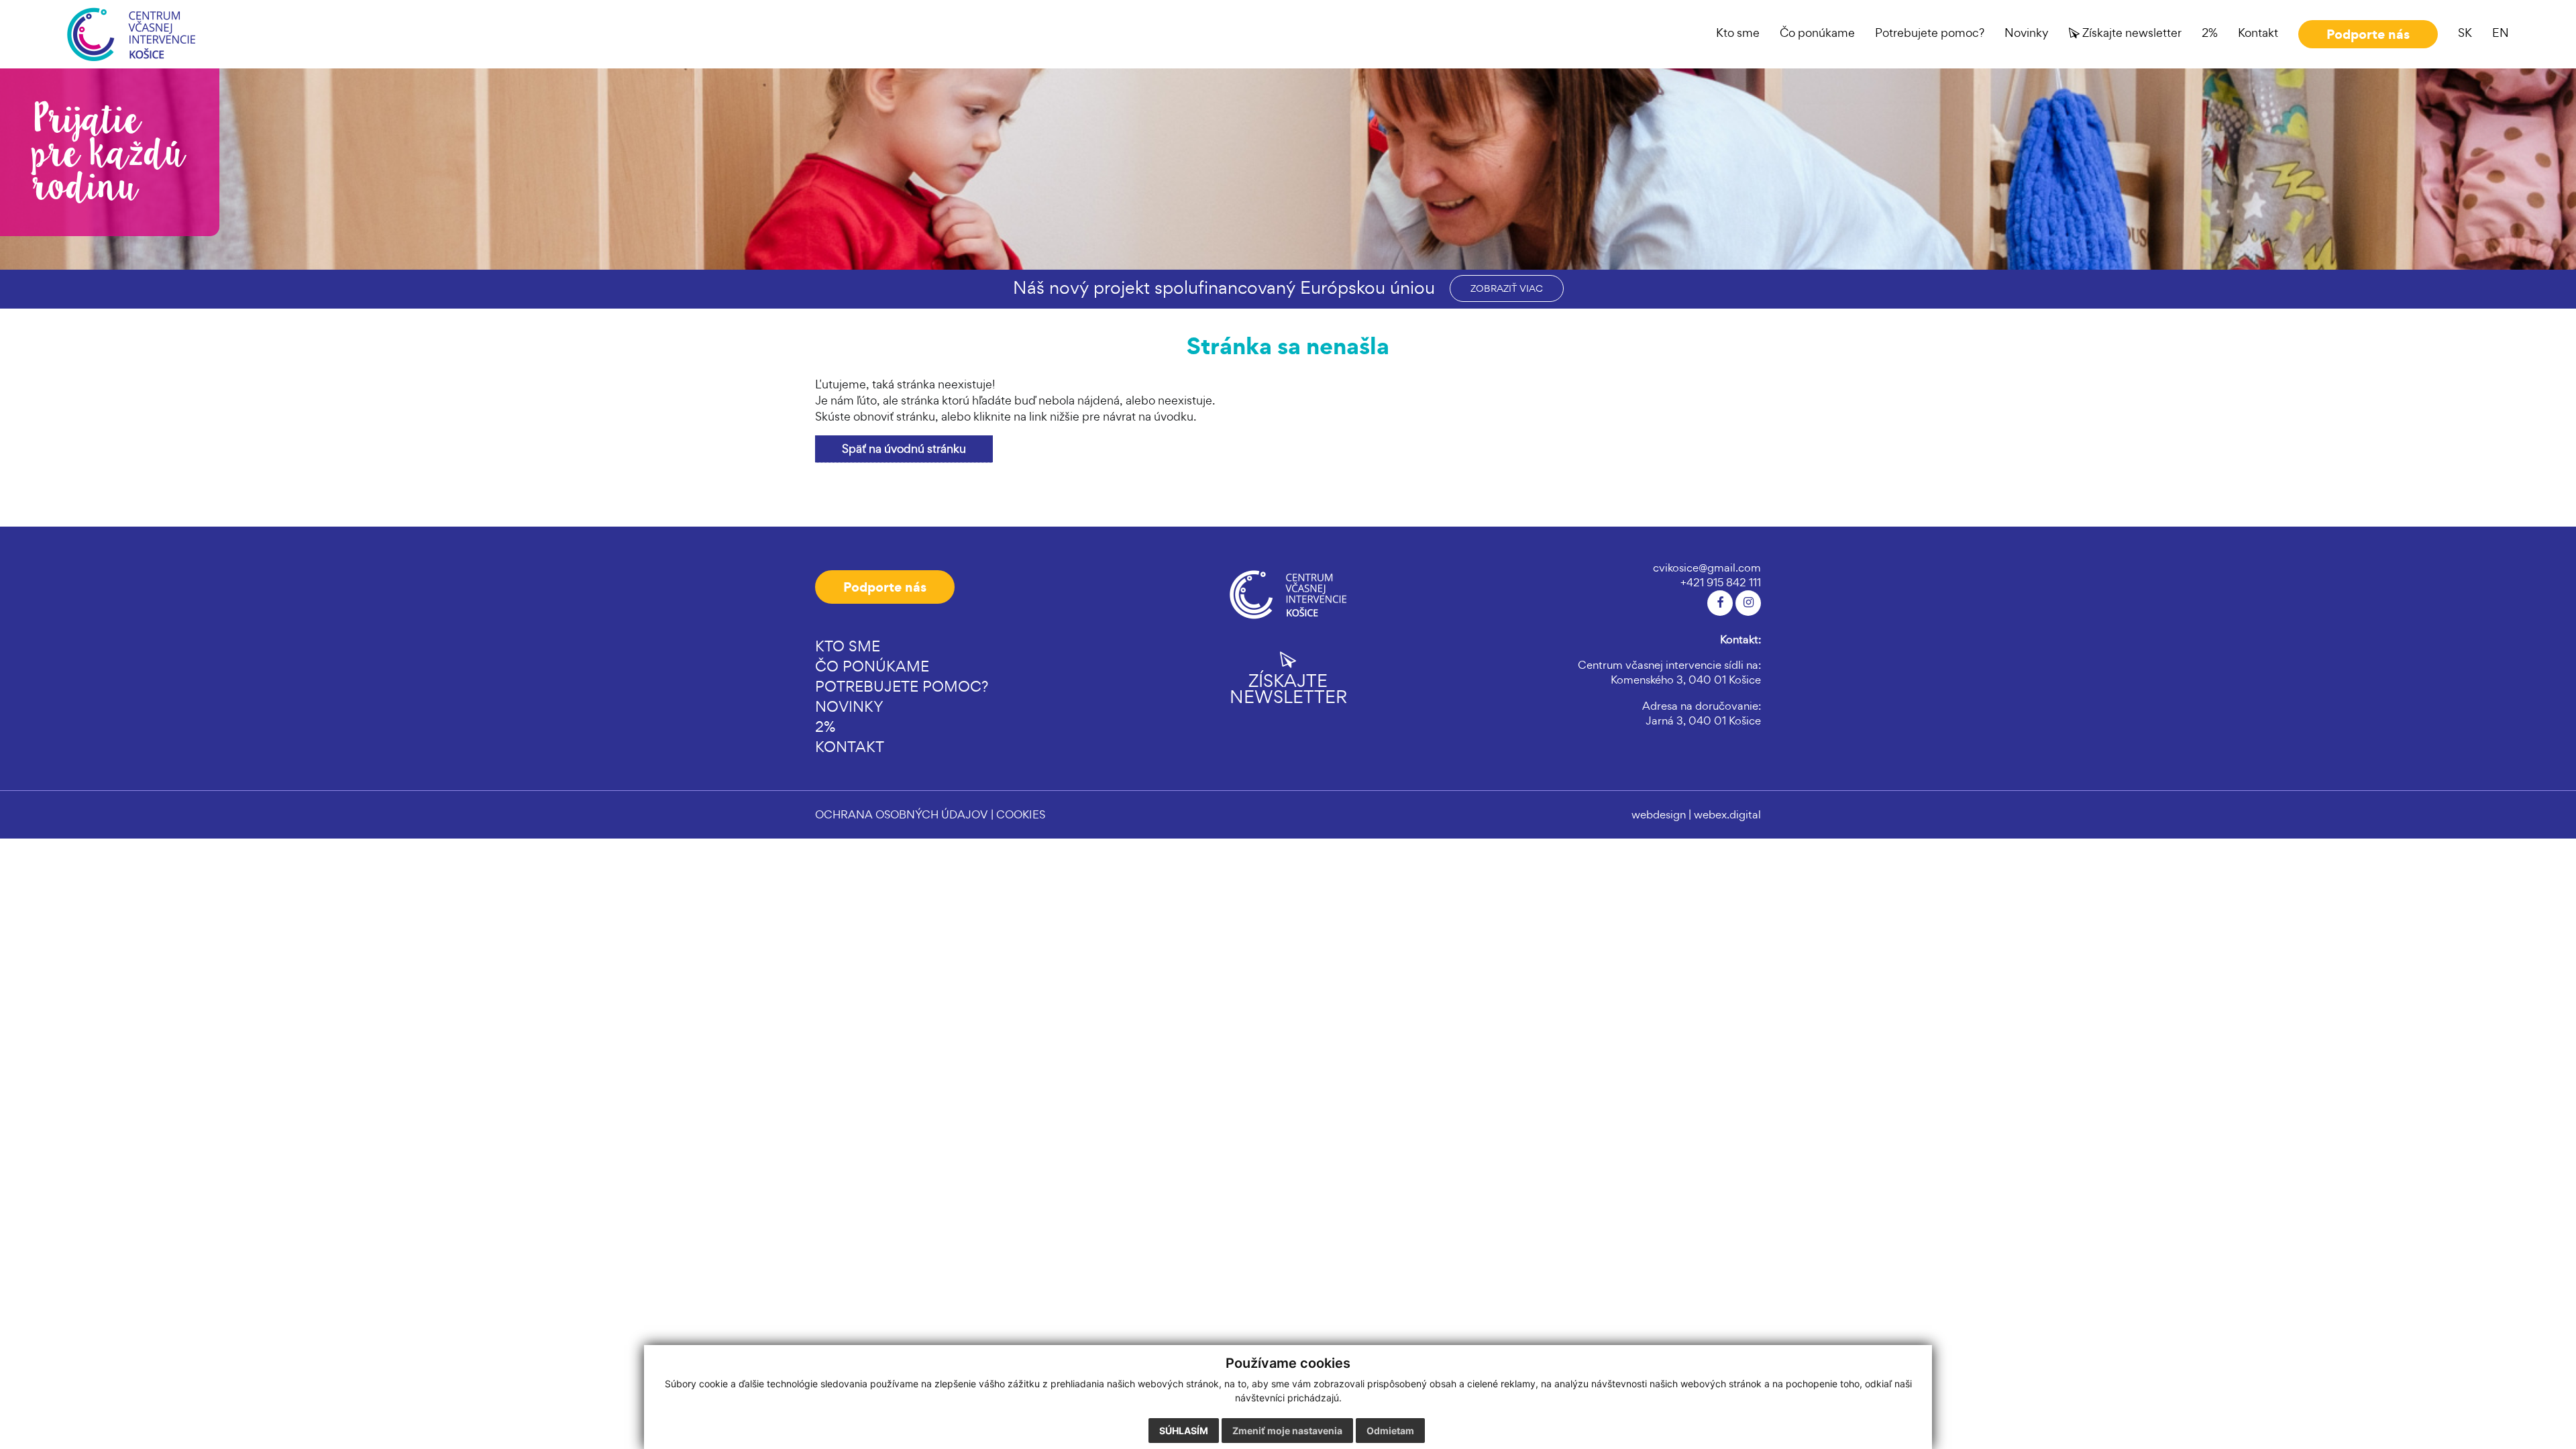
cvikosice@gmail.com (1707, 568)
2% (825, 727)
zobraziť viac (1507, 288)
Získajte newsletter (1288, 687)
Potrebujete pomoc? (902, 686)
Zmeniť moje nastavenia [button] (1287, 1431)
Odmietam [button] (1390, 1431)
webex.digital (1727, 814)
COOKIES (1021, 814)
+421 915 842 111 (1721, 582)
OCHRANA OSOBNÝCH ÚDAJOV (902, 814)
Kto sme (848, 646)
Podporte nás (885, 587)
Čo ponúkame (872, 666)
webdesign (1659, 814)
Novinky (849, 706)
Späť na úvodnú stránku (904, 448)
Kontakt (850, 747)
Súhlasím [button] (1184, 1431)
